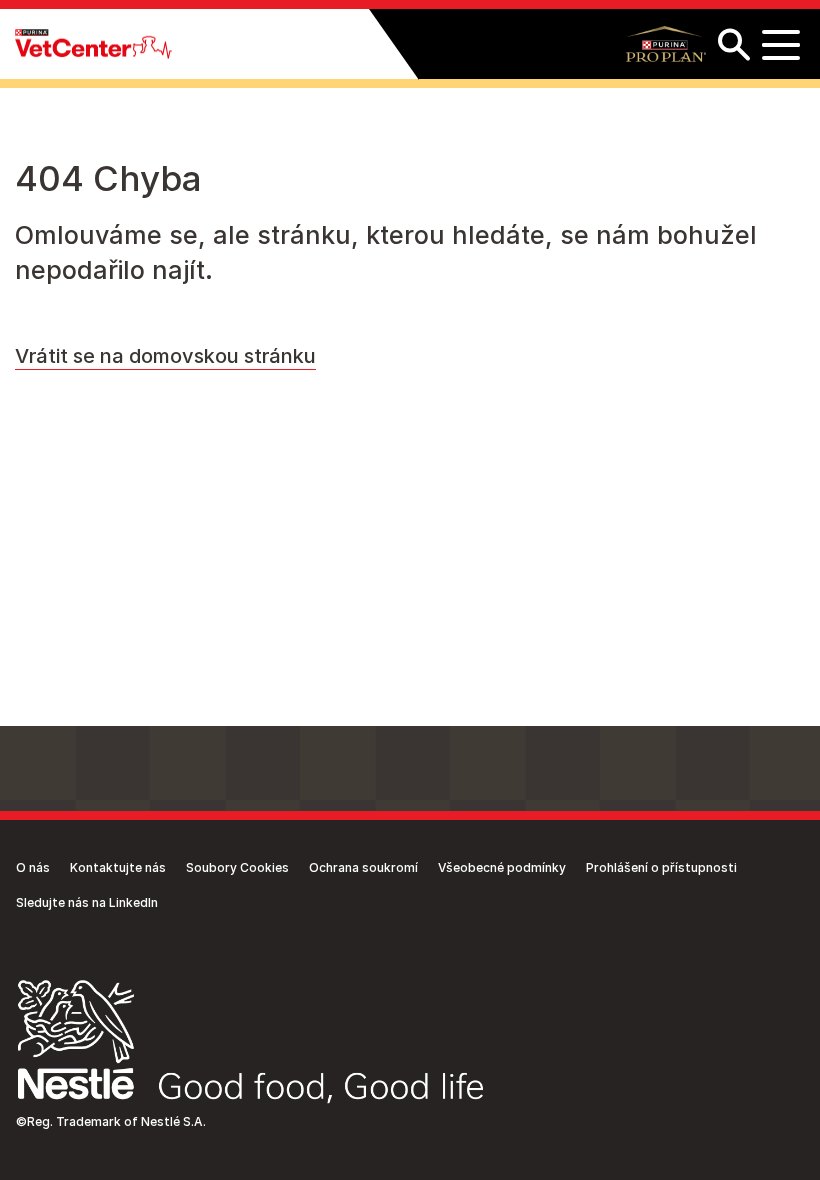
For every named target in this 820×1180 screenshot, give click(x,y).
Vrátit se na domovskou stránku (165, 356)
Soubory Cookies (237, 867)
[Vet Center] (93, 44)
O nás (33, 867)
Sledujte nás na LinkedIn (87, 902)
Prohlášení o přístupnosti (661, 867)
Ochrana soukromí (363, 867)
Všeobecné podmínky (502, 867)
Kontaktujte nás (118, 867)
